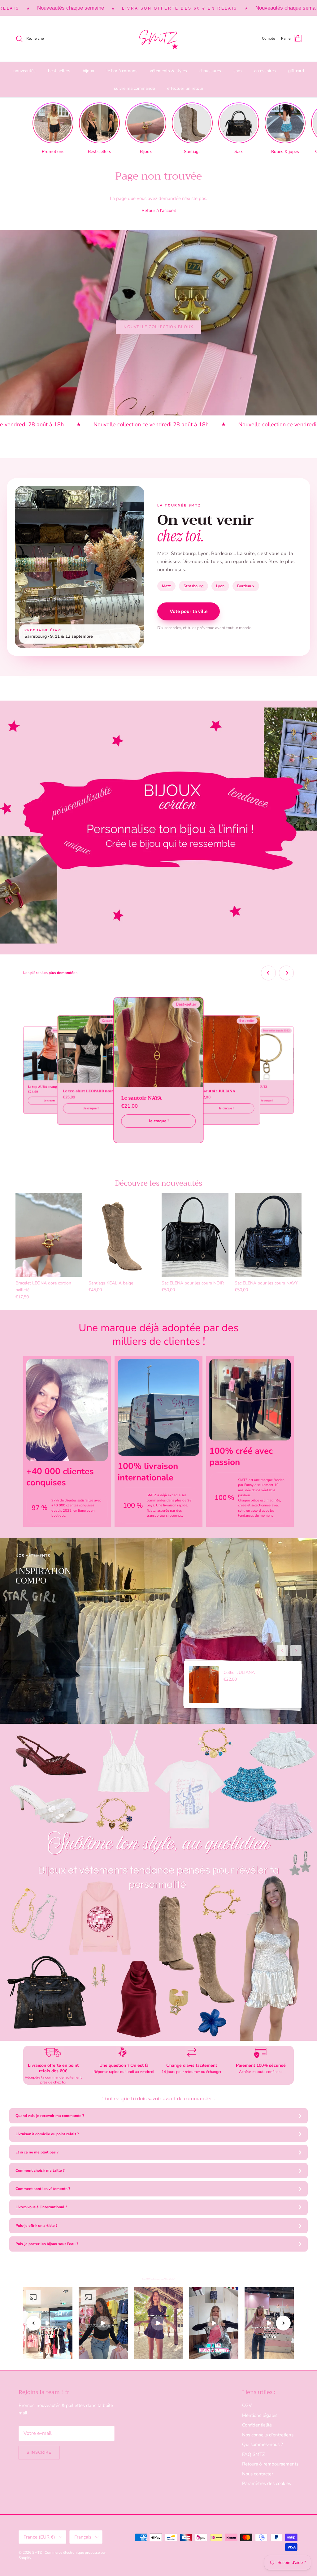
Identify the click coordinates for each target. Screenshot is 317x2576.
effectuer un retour (185, 88)
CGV (247, 2405)
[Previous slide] (268, 973)
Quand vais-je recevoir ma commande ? (50, 2116)
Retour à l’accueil (159, 211)
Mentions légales (260, 2415)
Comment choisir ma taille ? (40, 2170)
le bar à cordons (122, 71)
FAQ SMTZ (254, 2454)
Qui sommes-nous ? (263, 2444)
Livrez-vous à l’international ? (41, 2207)
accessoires (265, 71)
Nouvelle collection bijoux (158, 327)
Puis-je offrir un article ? (37, 2226)
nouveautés (24, 71)
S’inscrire (39, 2452)
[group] (53, 128)
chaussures (210, 71)
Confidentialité (257, 2425)
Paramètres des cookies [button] (267, 2483)
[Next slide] (286, 973)
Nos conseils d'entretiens (268, 2435)
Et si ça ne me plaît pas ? (37, 2152)
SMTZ (37, 2552)
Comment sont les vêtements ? (43, 2189)
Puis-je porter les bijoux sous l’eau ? (47, 2244)
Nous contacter (258, 2474)
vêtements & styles (168, 71)
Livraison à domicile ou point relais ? (47, 2134)
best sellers (59, 71)
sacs (238, 71)
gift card (296, 71)
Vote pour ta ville (189, 611)
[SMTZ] (158, 39)
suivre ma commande (134, 88)
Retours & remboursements (270, 2464)
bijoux (88, 71)
